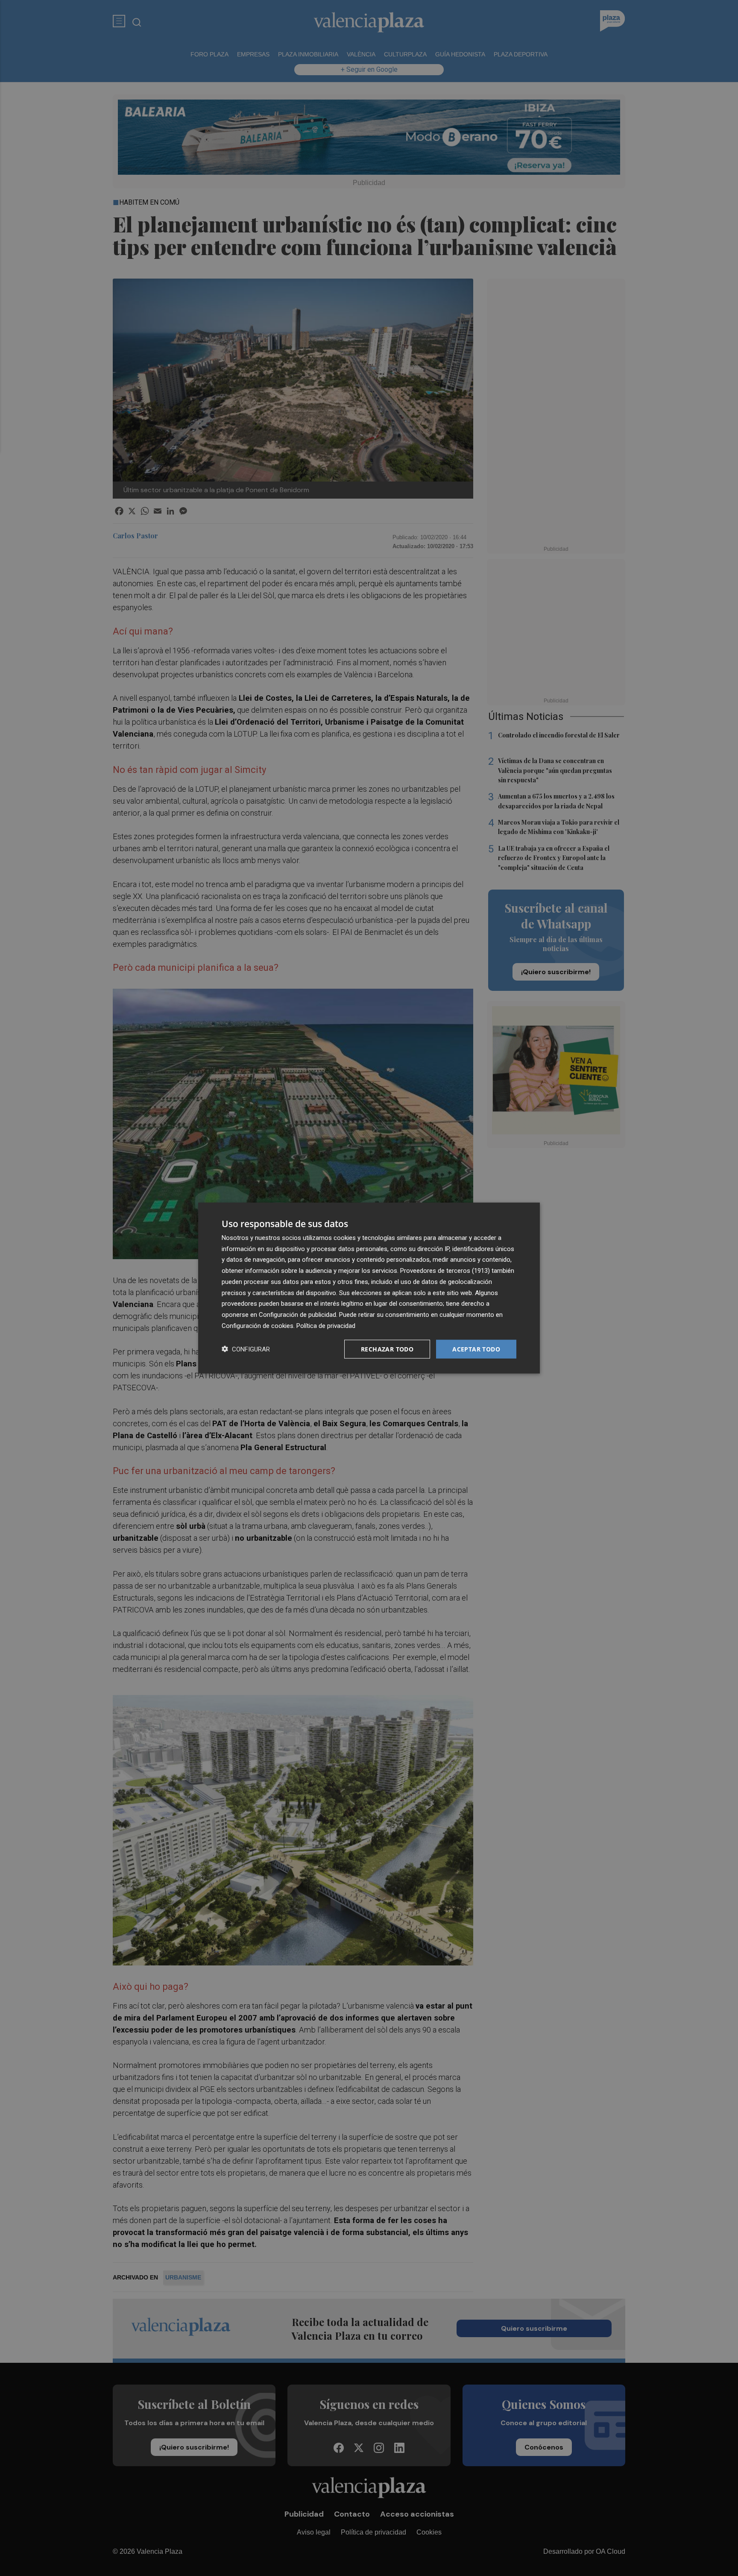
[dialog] (369, 1288)
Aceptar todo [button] (476, 1349)
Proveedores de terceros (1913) (445, 1271)
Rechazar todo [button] (387, 1349)
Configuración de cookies (258, 1325)
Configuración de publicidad (297, 1315)
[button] (246, 1349)
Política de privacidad (326, 1325)
